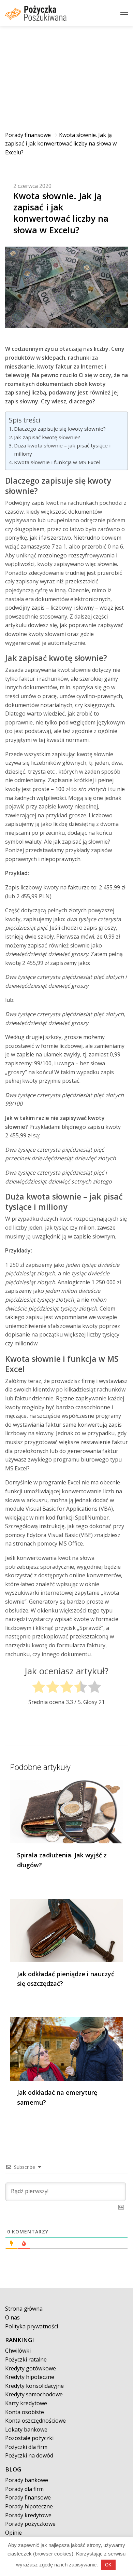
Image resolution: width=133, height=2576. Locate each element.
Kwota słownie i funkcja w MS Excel (57, 462)
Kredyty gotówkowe (31, 2368)
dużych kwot (56, 1219)
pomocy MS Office (60, 1543)
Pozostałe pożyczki (29, 2438)
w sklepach (51, 358)
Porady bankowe (27, 2480)
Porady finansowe (28, 135)
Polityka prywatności (32, 2326)
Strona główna (24, 2309)
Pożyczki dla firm (26, 2447)
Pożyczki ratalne (26, 2359)
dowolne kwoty (24, 634)
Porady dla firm (24, 2489)
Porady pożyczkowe (30, 2524)
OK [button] (108, 2565)
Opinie (13, 2533)
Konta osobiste (25, 2412)
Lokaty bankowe (26, 2429)
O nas (12, 2317)
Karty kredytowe (26, 2403)
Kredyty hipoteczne (30, 2377)
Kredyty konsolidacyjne (34, 2386)
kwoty (44, 564)
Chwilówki (18, 2351)
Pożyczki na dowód (29, 2455)
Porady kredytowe (28, 2515)
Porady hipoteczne (29, 2506)
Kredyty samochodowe (34, 2394)
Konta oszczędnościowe (35, 2421)
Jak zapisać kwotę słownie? (47, 437)
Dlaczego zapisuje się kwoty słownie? (60, 429)
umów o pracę (39, 696)
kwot (64, 1558)
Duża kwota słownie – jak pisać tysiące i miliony (62, 449)
